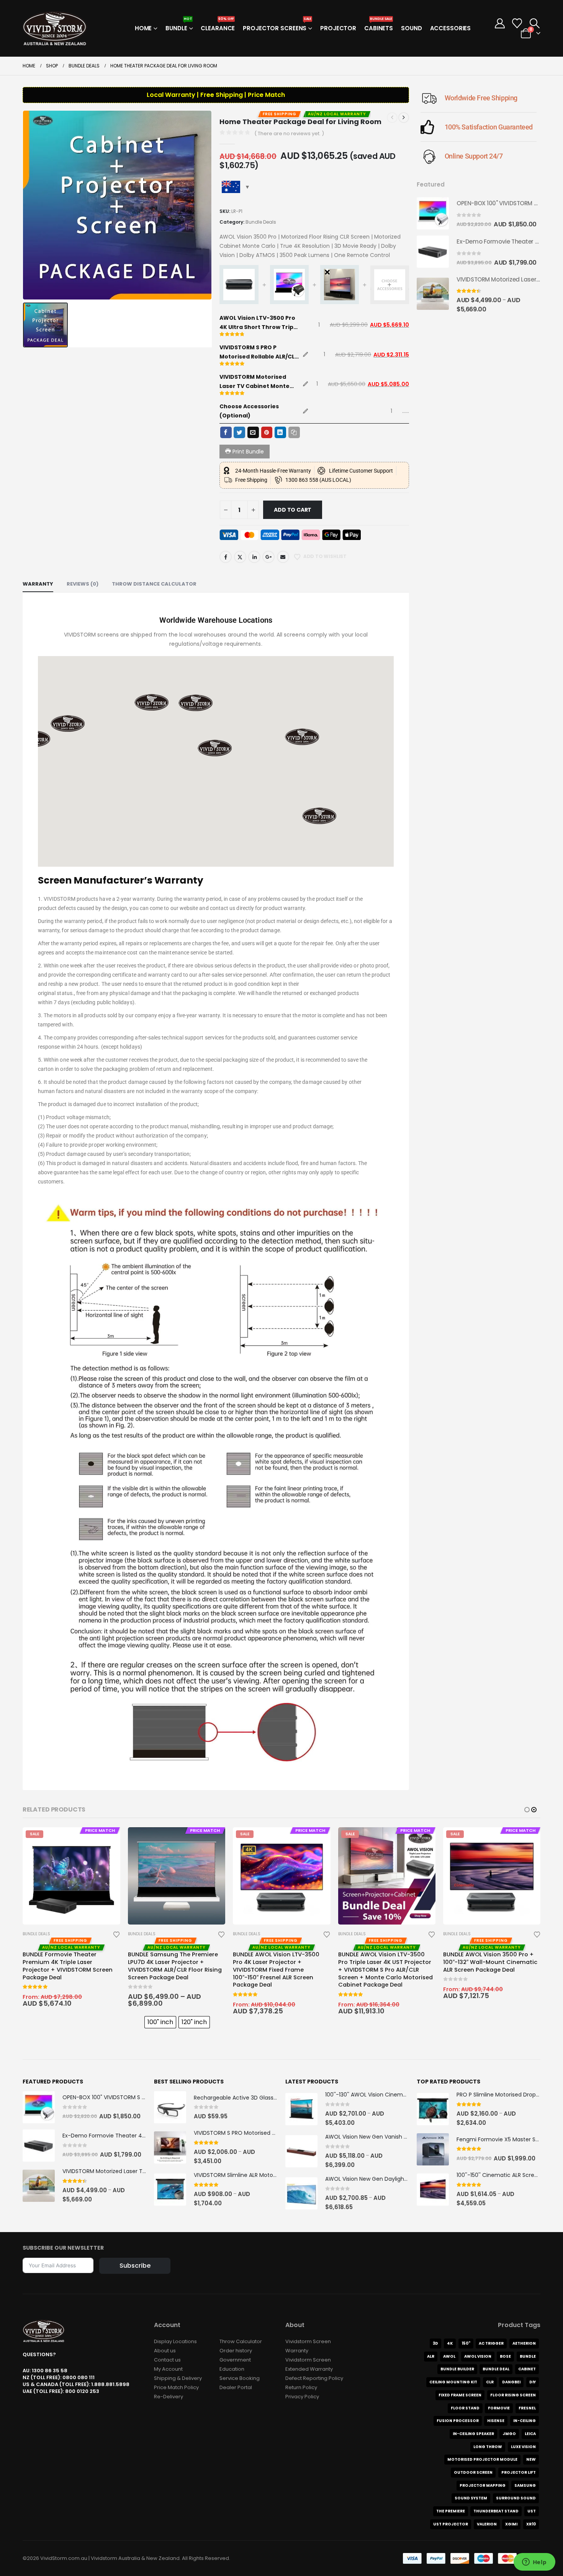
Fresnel (527, 2408)
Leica (530, 2434)
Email (283, 557)
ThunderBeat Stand (496, 2511)
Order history (236, 2351)
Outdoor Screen (473, 2472)
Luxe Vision (523, 2447)
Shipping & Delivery (178, 2378)
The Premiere (451, 2511)
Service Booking (240, 2378)
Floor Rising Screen (513, 2395)
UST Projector (451, 2524)
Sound (411, 28)
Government (235, 2360)
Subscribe (135, 2266)
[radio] (160, 2022)
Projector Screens (277, 26)
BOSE (505, 2356)
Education (232, 2369)
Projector (338, 28)
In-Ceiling (525, 2421)
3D (435, 2343)
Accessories (451, 28)
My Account (168, 2369)
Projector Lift (519, 2472)
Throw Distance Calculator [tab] (154, 584)
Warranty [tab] (38, 584)
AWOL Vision (478, 2356)
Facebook (226, 557)
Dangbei (511, 2382)
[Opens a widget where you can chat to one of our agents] (534, 2563)
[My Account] (500, 23)
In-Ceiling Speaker (473, 2434)
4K (450, 2343)
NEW (531, 2459)
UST (532, 2511)
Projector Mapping (483, 2485)
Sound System (471, 2498)
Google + (268, 557)
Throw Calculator (241, 2341)
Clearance (218, 26)
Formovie (499, 2408)
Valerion (487, 2524)
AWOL (449, 2356)
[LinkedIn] (280, 432)
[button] (534, 23)
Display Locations (175, 2341)
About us (165, 2351)
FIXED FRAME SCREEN (460, 2395)
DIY (533, 2382)
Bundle (179, 26)
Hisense (496, 2421)
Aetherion (524, 2343)
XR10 (531, 2524)
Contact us (167, 2360)
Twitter (240, 557)
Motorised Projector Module (482, 2459)
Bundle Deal (496, 2369)
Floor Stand (465, 2408)
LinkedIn (254, 557)
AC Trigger (491, 2343)
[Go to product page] (433, 213)
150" (466, 2343)
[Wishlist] (517, 23)
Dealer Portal (236, 2387)
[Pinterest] (267, 432)
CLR (490, 2382)
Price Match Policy (176, 2387)
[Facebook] (226, 432)
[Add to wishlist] (116, 1934)
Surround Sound (516, 2498)
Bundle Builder (457, 2369)
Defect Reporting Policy (314, 2378)
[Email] (253, 432)
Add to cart (293, 510)
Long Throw (488, 2447)
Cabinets (379, 26)
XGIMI (511, 2524)
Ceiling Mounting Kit (453, 2382)
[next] (404, 118)
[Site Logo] (55, 28)
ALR (431, 2356)
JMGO (509, 2434)
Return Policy (301, 2387)
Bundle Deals (261, 222)
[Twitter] (239, 432)
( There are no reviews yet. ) (289, 133)
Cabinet (527, 2369)
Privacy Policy (302, 2397)
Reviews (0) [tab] (83, 584)
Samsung (525, 2485)
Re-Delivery (169, 2397)
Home (143, 28)
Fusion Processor (458, 2421)
